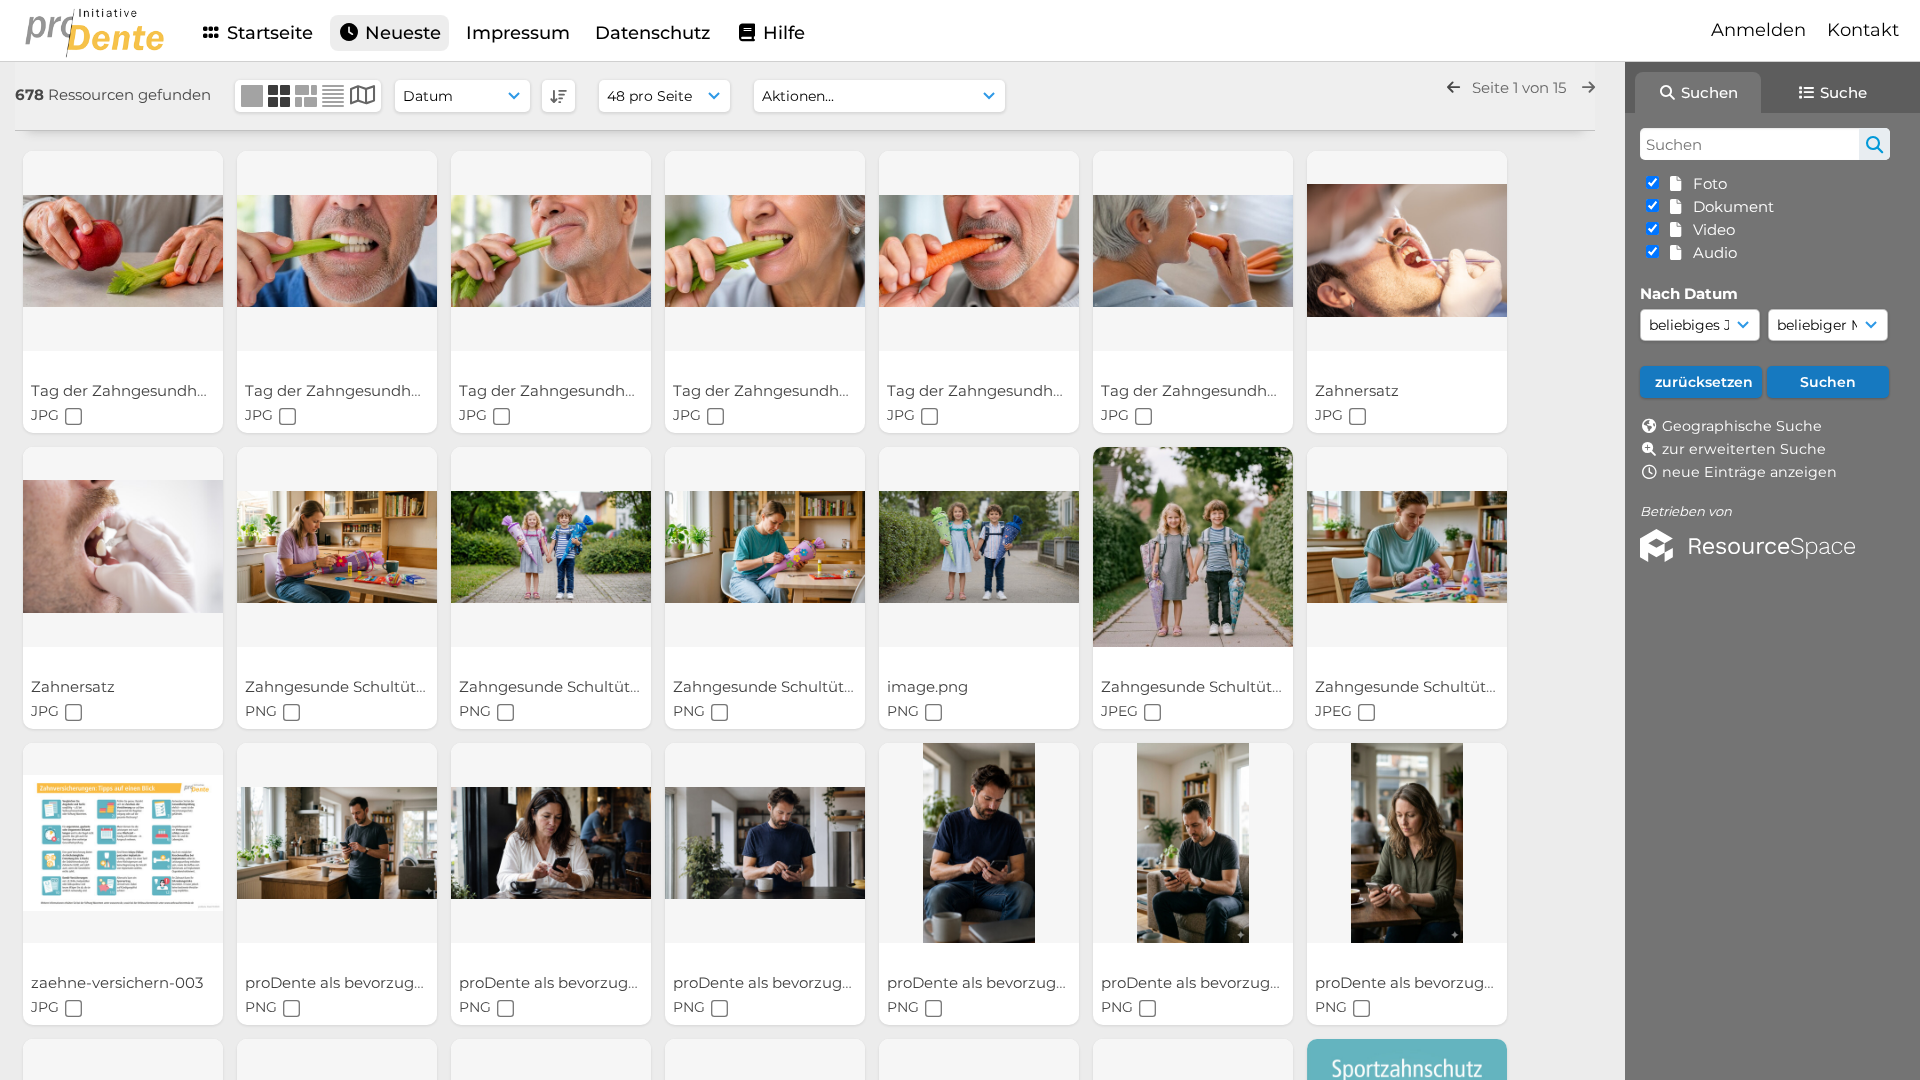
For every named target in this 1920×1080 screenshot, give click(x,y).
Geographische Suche (1742, 426)
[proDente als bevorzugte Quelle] (337, 843)
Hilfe (781, 33)
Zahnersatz (1359, 390)
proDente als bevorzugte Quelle (365, 982)
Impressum (518, 33)
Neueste (400, 33)
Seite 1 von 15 (1521, 87)
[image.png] (979, 547)
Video (1710, 229)
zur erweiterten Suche (1744, 449)
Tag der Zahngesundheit (125, 390)
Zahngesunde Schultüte (337, 686)
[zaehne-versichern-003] (123, 843)
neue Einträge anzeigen (1749, 472)
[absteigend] (558, 96)
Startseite (267, 33)
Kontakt (1863, 30)
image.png (929, 686)
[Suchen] (1874, 144)
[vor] (1588, 87)
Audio (1711, 252)
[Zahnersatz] (1407, 251)
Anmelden (1758, 30)
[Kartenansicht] (362, 97)
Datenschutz (652, 33)
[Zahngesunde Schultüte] (337, 547)
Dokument (1729, 206)
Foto (1706, 183)
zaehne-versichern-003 (119, 982)
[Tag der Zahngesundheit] (123, 251)
